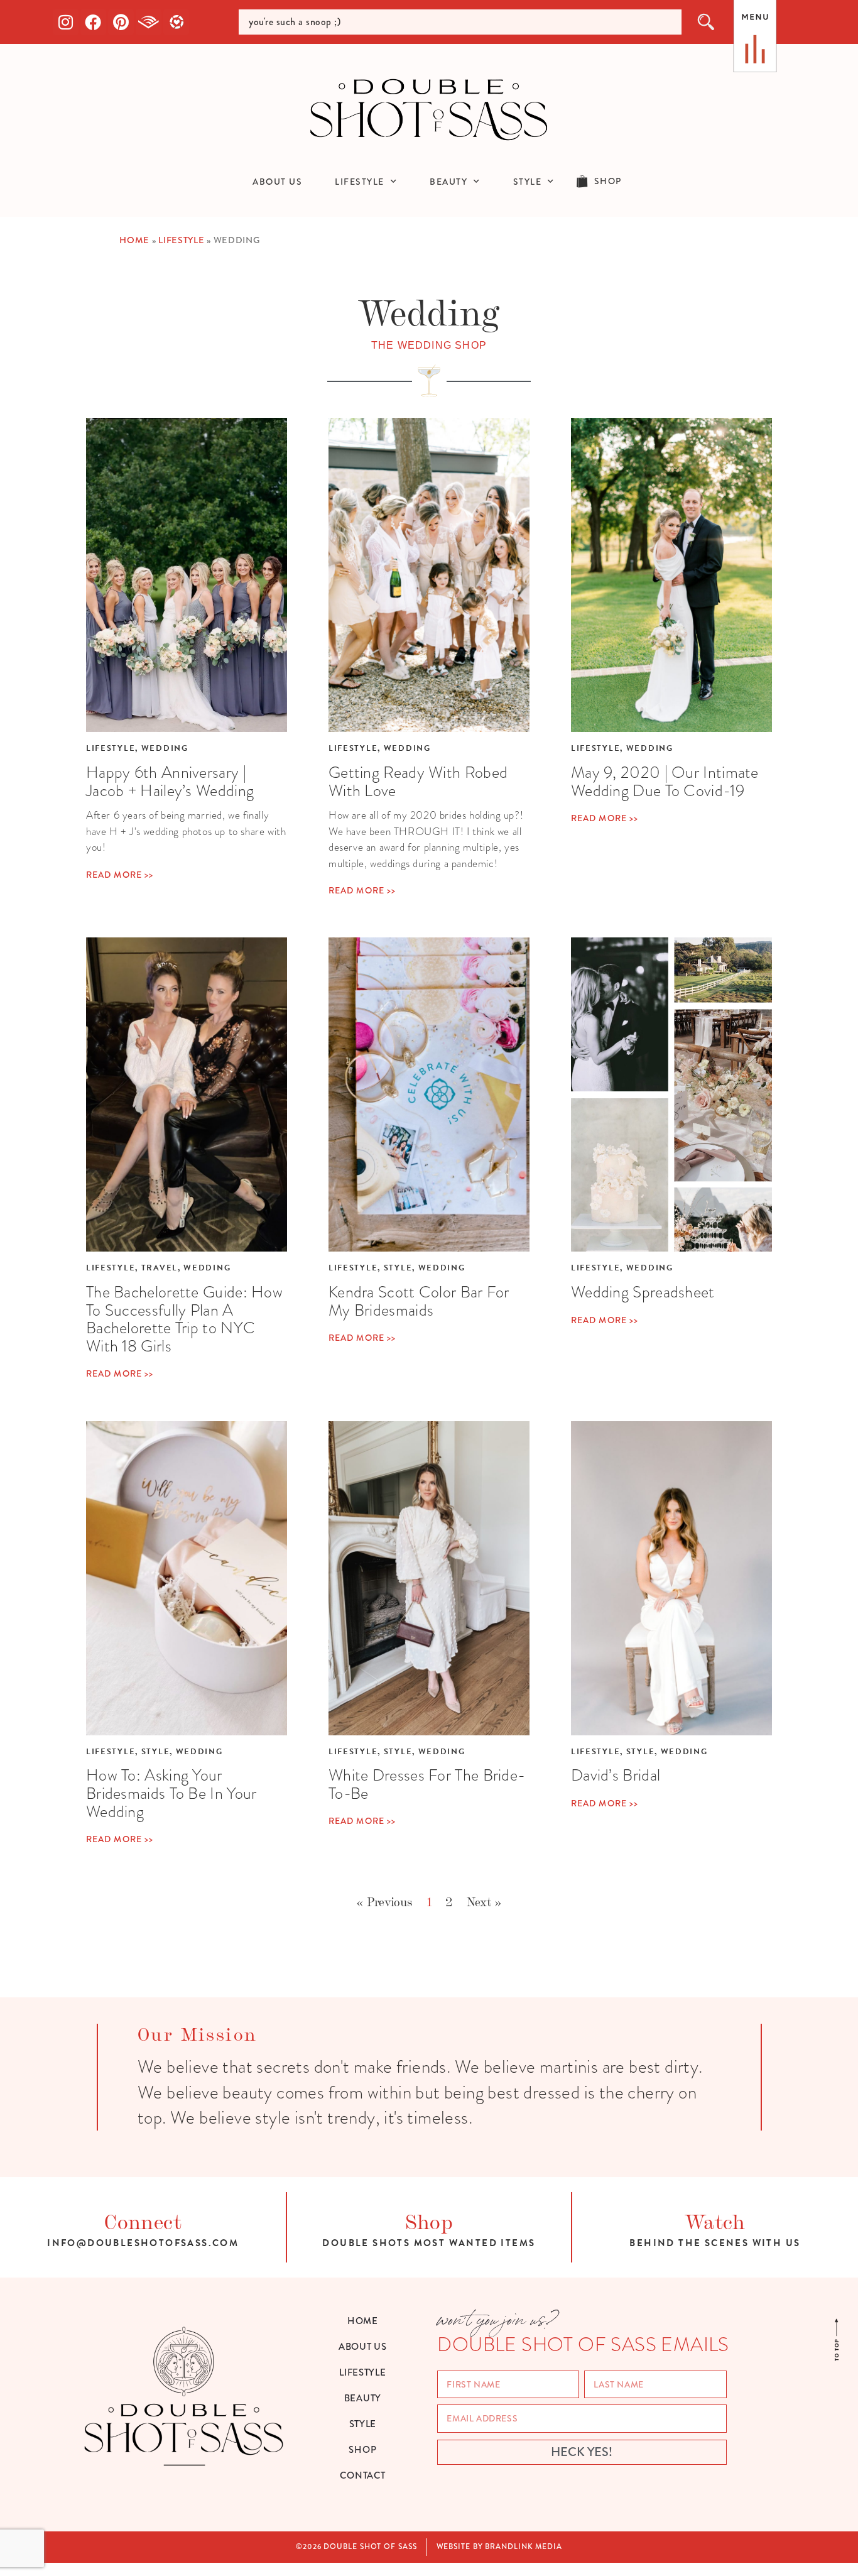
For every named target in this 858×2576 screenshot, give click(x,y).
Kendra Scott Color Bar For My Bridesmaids (419, 1301)
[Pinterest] (121, 22)
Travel (160, 1268)
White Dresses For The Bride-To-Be (427, 1784)
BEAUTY (448, 182)
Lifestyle (181, 240)
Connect (143, 2220)
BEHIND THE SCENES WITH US (715, 2243)
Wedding (165, 748)
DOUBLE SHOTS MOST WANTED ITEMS (429, 2243)
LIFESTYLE (360, 182)
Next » (484, 1901)
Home (134, 240)
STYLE (528, 182)
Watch (715, 2220)
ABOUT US (277, 182)
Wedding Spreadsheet (643, 1292)
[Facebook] (94, 22)
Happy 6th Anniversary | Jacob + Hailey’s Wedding (170, 781)
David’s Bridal (616, 1775)
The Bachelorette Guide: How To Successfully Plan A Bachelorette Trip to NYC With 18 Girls (184, 1319)
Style (398, 1268)
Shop (429, 2220)
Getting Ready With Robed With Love (418, 781)
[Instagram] (66, 22)
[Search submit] (707, 22)
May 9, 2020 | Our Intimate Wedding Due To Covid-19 (665, 781)
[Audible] (149, 22)
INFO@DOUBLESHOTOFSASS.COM (143, 2243)
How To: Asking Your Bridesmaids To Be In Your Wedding (171, 1793)
